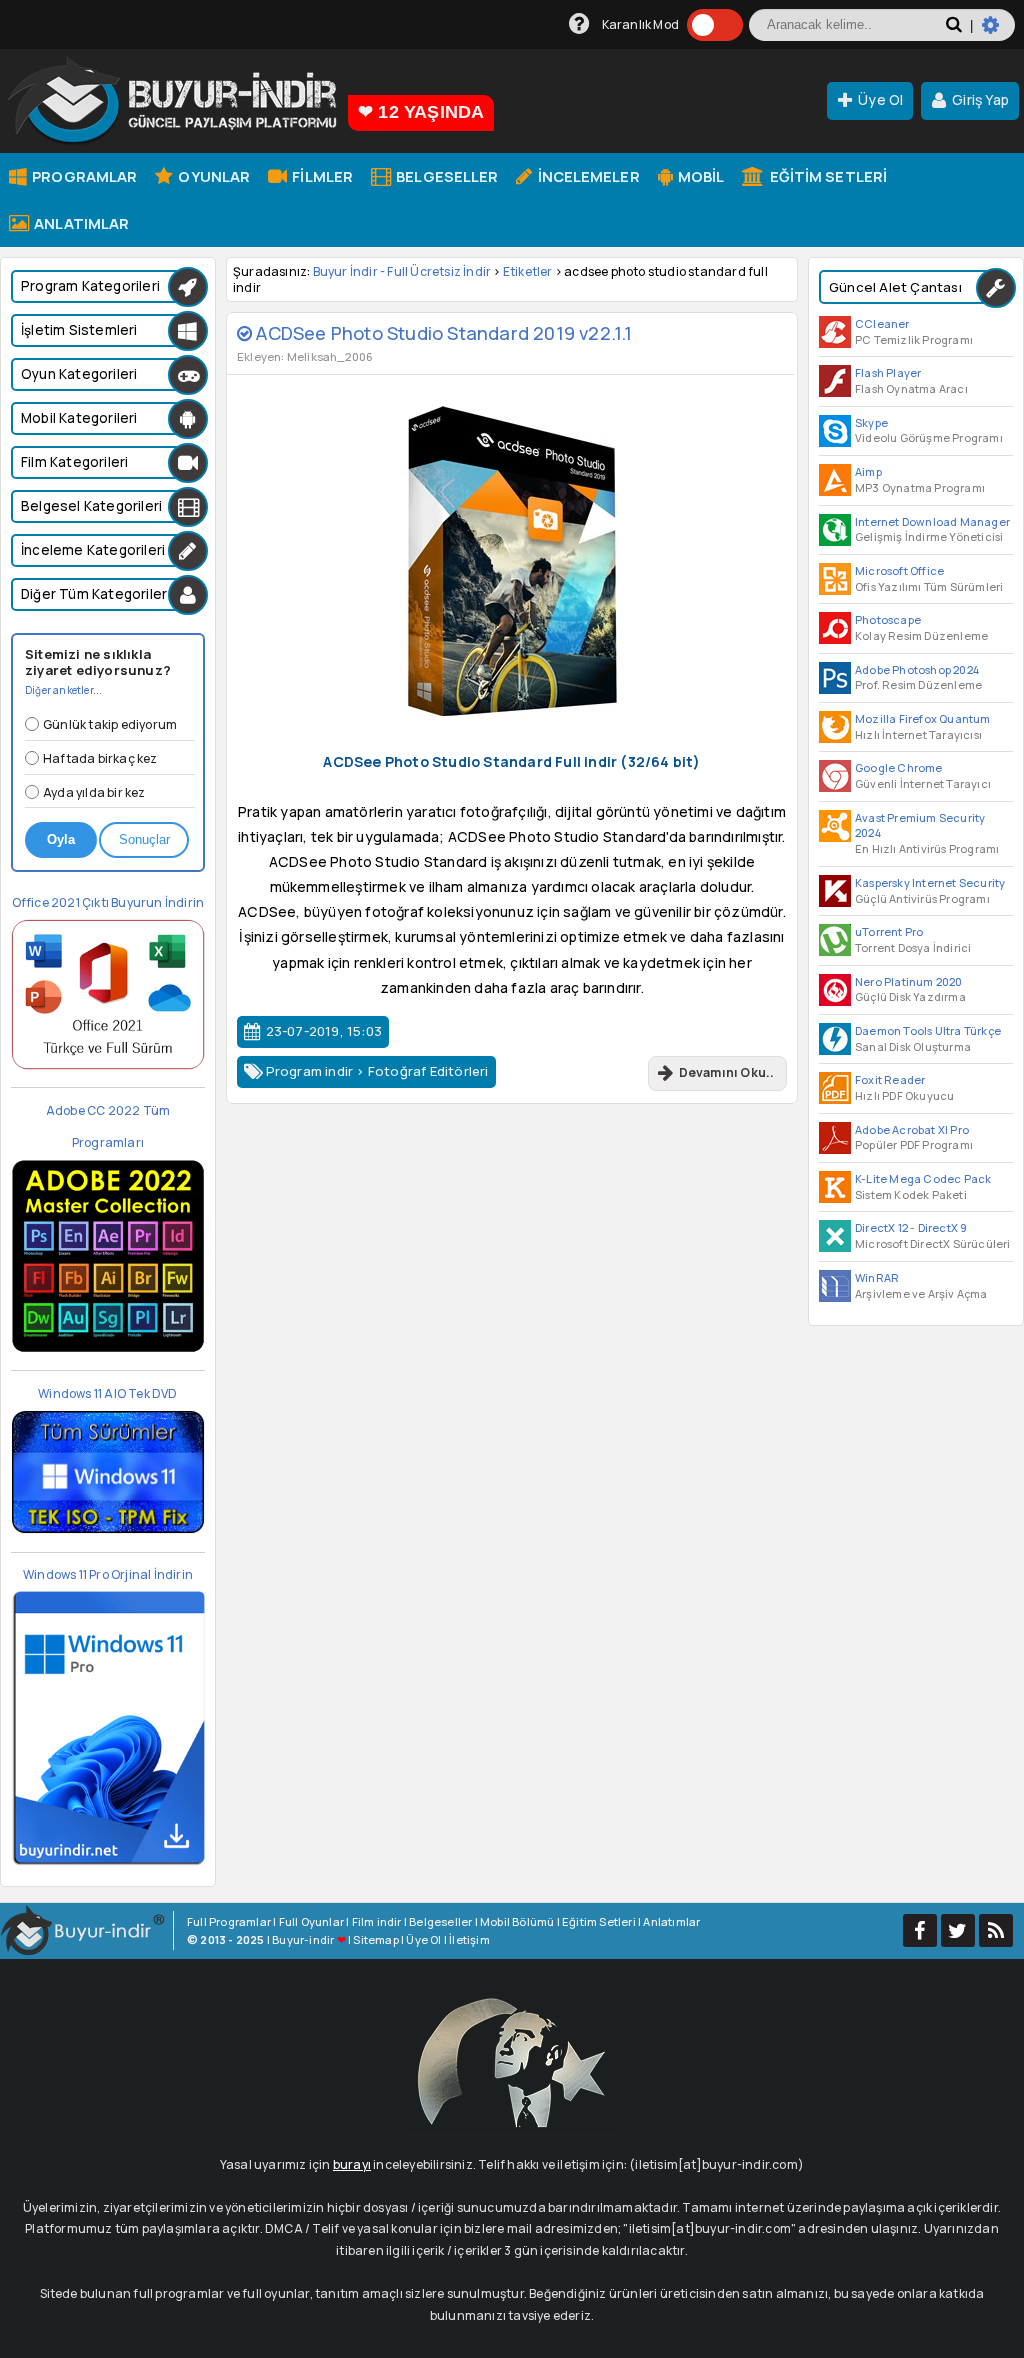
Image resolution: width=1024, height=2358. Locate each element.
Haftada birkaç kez (100, 758)
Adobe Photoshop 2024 (917, 669)
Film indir (377, 1921)
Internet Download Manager (932, 521)
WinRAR (877, 1277)
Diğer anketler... (63, 690)
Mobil (700, 176)
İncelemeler (586, 176)
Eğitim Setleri (827, 176)
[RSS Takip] (996, 1930)
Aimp (868, 471)
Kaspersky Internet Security (930, 882)
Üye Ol (880, 99)
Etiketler (528, 271)
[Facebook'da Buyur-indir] (920, 1930)
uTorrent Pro (889, 931)
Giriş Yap (980, 99)
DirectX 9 (943, 1227)
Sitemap (375, 1939)
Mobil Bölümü (517, 1921)
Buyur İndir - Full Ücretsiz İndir (402, 271)
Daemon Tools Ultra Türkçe (928, 1030)
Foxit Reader (890, 1079)
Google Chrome (899, 767)
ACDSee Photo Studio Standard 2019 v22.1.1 (442, 333)
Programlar (83, 176)
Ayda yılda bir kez (94, 792)
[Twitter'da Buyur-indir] (958, 1930)
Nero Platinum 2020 (909, 981)
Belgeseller (445, 176)
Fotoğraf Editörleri (428, 1071)
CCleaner (882, 323)
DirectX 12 (881, 1227)
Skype (871, 422)
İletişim (469, 1939)
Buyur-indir (303, 1939)
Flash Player (888, 372)
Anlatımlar (80, 223)
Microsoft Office (899, 570)
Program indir (310, 1071)
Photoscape (888, 619)
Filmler (321, 176)
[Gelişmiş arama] (998, 33)
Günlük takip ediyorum (110, 724)
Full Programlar (229, 1921)
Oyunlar (212, 176)
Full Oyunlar (311, 1921)
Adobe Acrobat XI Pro (912, 1129)
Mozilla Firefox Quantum (923, 718)
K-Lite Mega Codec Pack (923, 1178)
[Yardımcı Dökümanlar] (579, 24)
